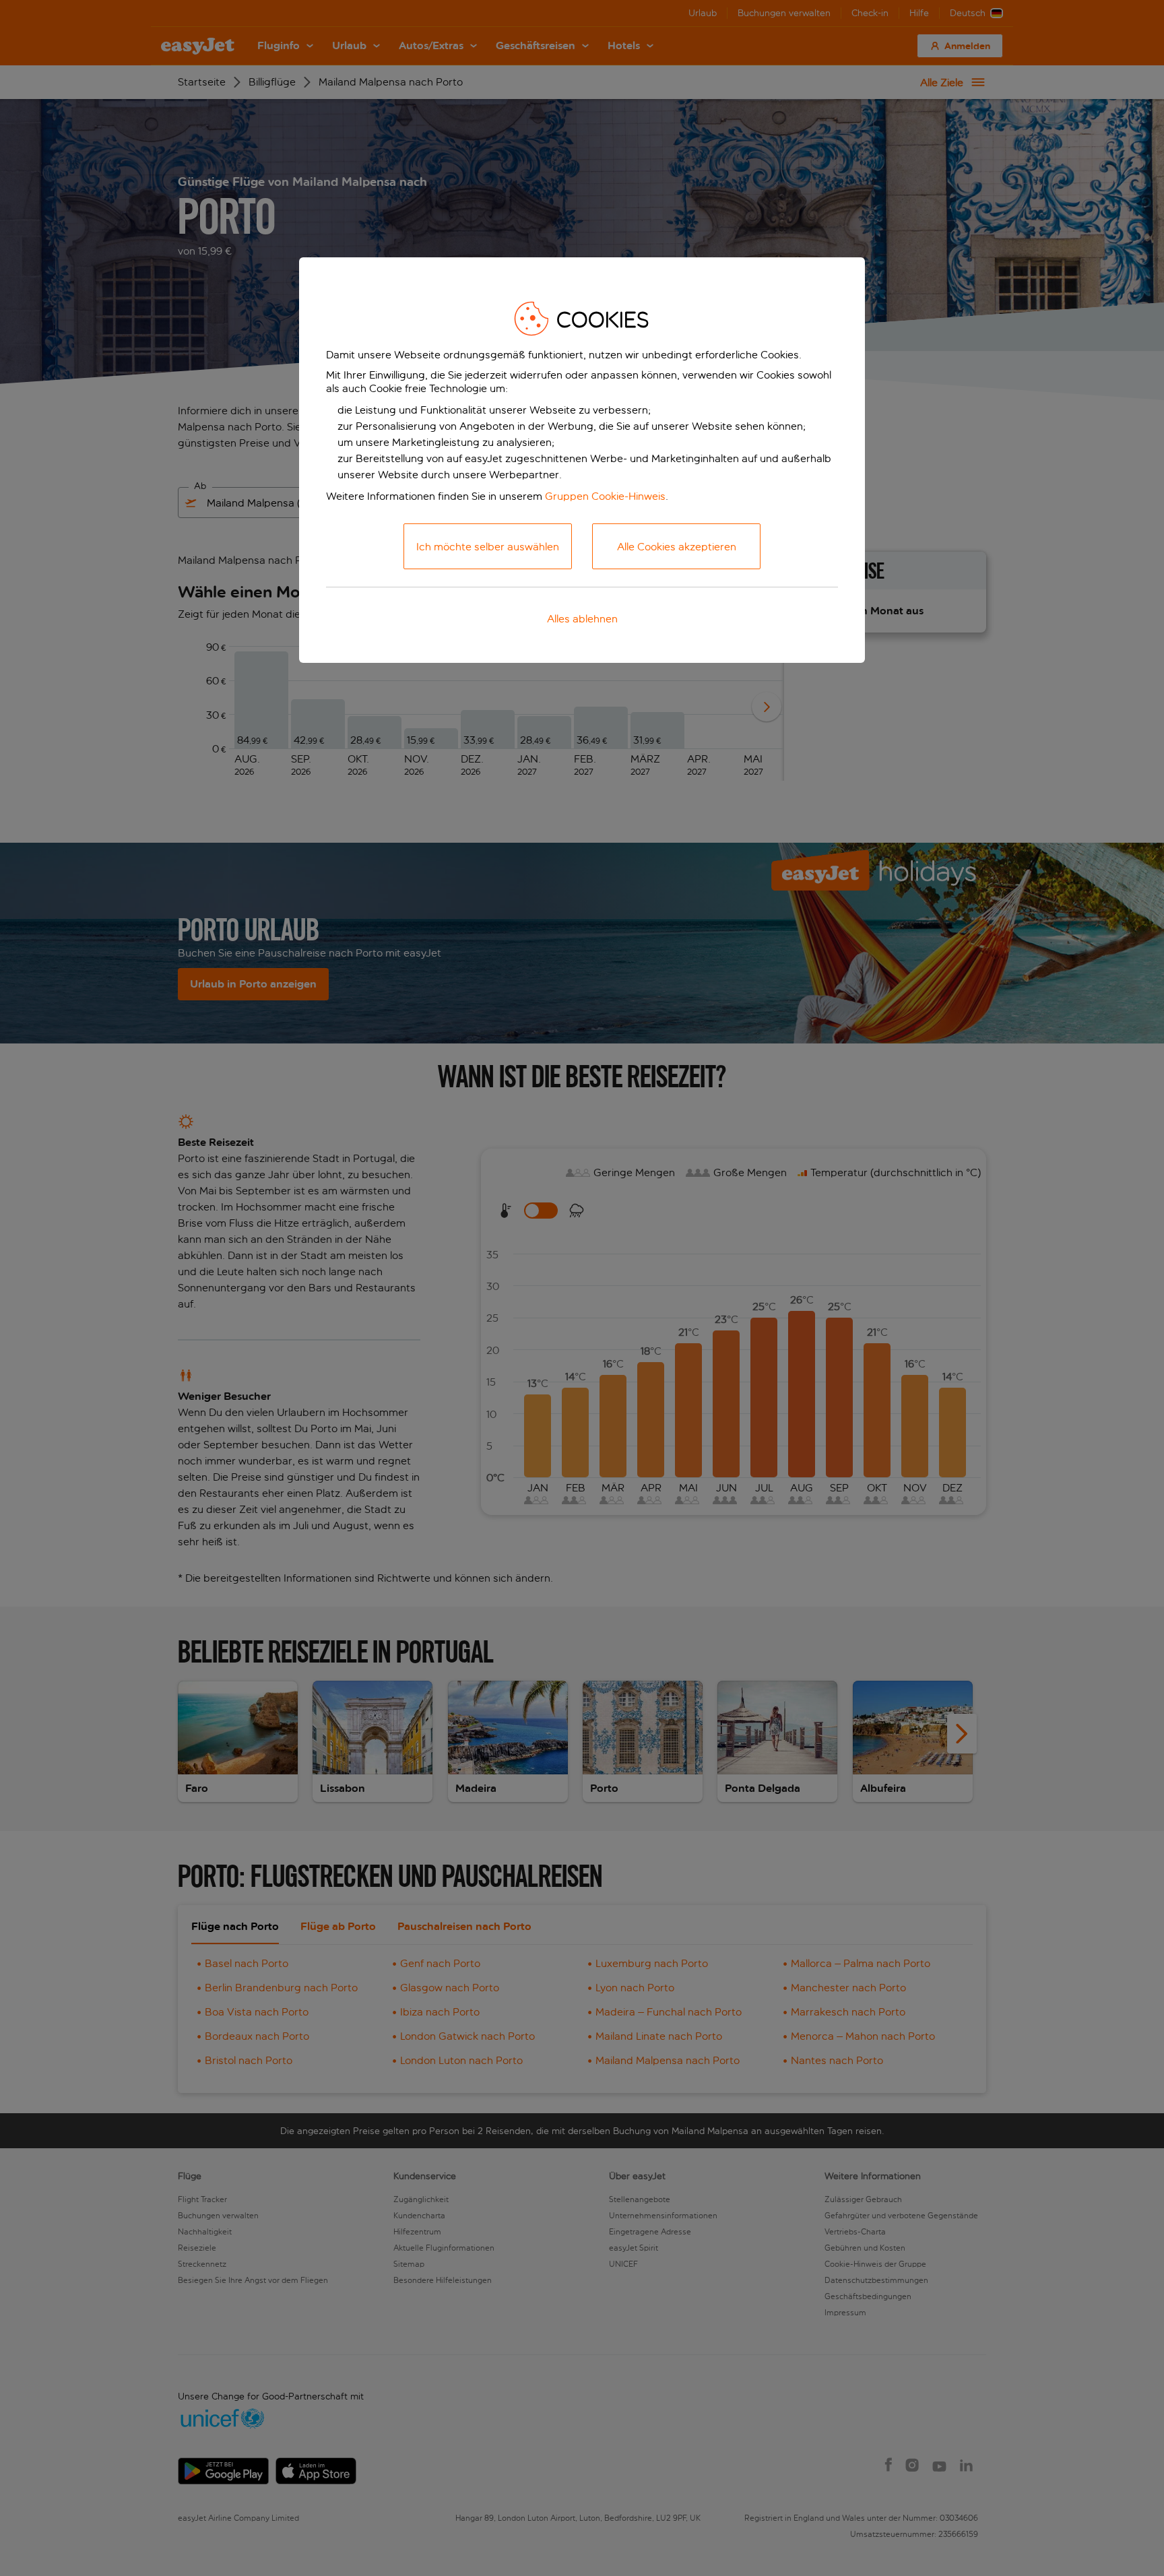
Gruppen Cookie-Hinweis (605, 496)
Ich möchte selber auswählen (488, 547)
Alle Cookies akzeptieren (677, 547)
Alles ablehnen (582, 619)
